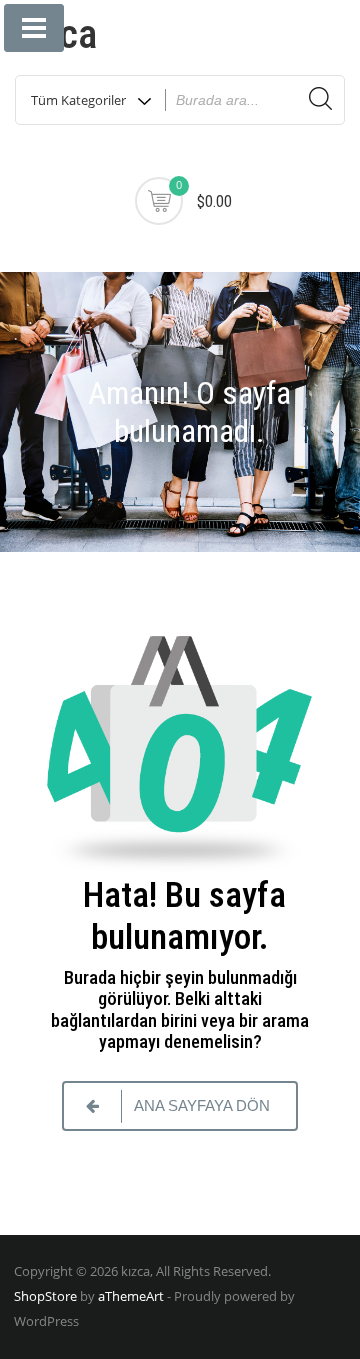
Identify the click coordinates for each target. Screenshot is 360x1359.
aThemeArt (131, 1296)
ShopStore (45, 1296)
